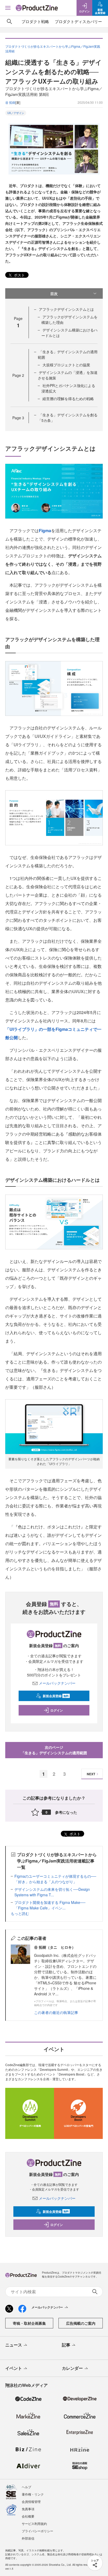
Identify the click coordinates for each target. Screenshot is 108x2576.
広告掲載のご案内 (81, 2323)
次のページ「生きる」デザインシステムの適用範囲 (54, 1750)
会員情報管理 (31, 2501)
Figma (45, 530)
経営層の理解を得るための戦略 (68, 399)
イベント (14, 2368)
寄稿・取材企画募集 (29, 2323)
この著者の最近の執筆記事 (56, 2012)
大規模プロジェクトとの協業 (66, 365)
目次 (54, 293)
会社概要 (28, 2516)
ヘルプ (26, 2487)
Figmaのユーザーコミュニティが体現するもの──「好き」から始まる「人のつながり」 (55, 1879)
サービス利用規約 (34, 2523)
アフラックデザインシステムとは (66, 309)
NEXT (91, 1774)
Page (18, 375)
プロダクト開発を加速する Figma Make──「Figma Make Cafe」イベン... (50, 1905)
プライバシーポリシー (37, 2531)
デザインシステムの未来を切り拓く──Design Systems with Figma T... (52, 1892)
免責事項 (28, 2509)
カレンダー (72, 2368)
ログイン (57, 1710)
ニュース (14, 2345)
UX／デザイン (16, 113)
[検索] (9, 21)
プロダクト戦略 (35, 21)
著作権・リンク (33, 2494)
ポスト (19, 275)
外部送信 (28, 2538)
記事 (66, 2345)
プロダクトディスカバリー (78, 21)
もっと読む (20, 1913)
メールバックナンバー (57, 1683)
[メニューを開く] (8, 8)
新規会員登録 (56, 1696)
